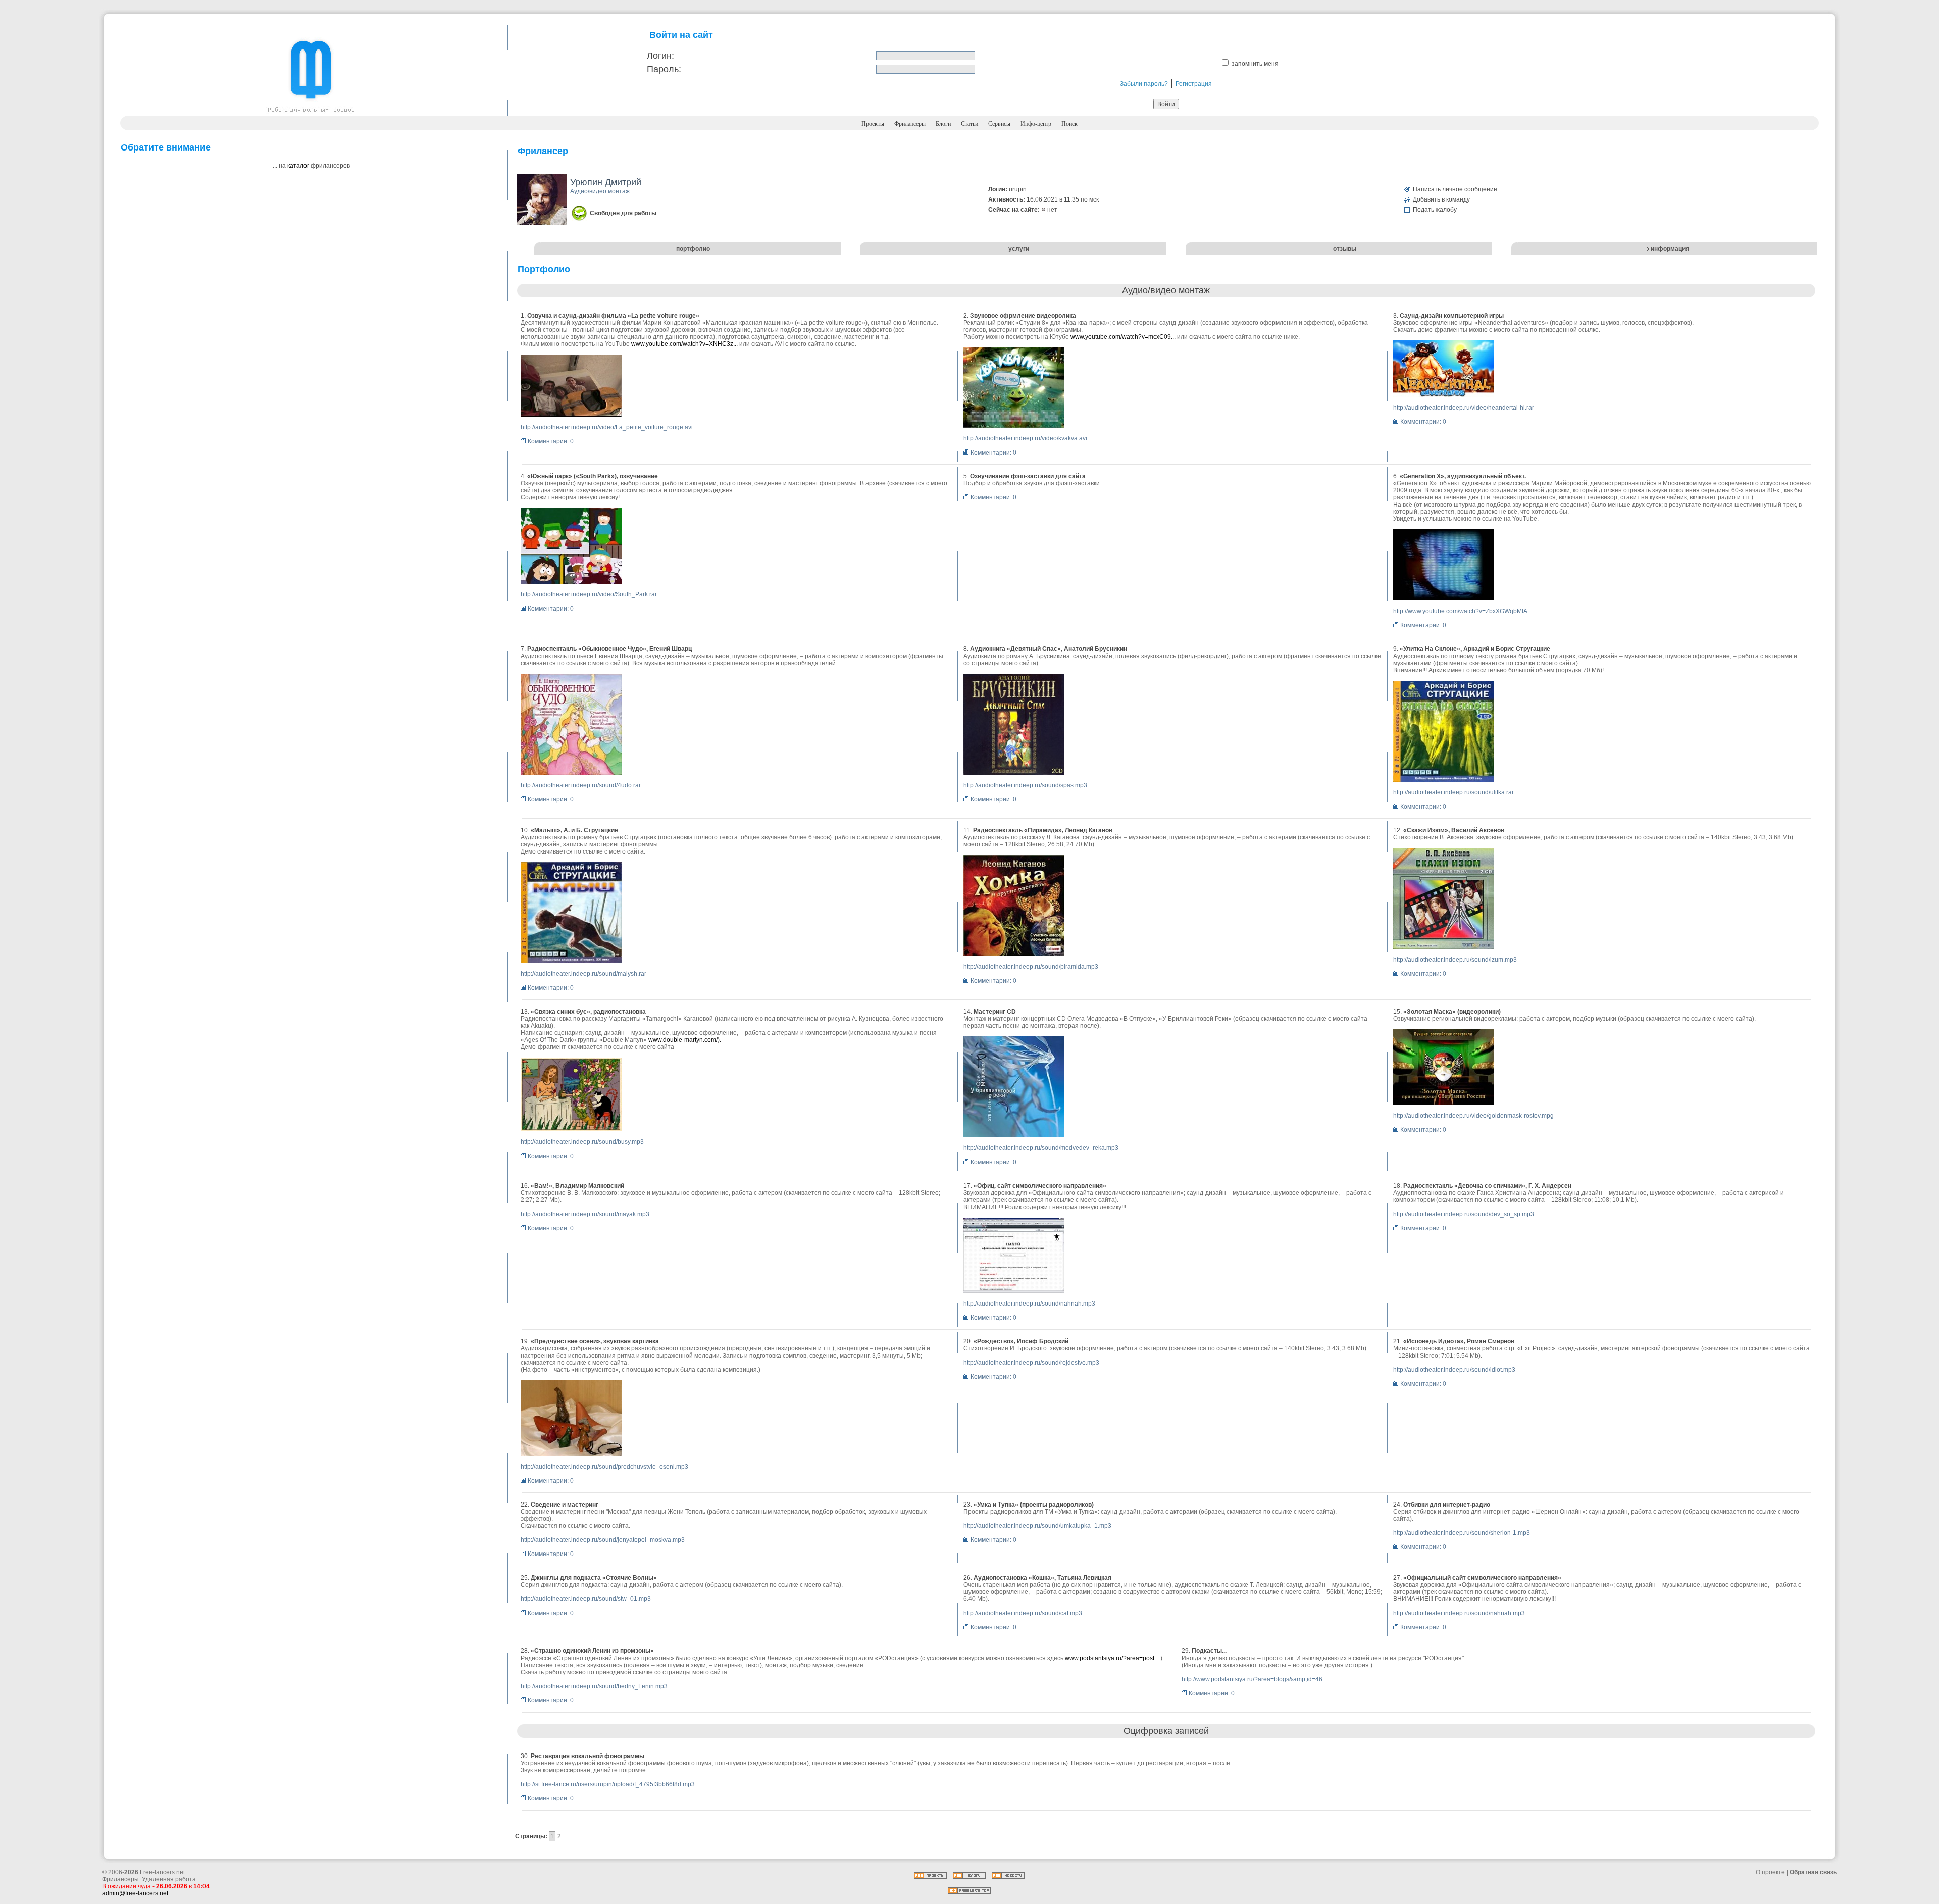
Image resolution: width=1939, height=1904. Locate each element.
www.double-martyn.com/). (685, 1040)
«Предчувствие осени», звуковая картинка (595, 1341)
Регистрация (1194, 84)
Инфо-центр (1036, 124)
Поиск (1069, 124)
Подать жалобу (1435, 210)
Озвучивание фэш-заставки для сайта (1028, 476)
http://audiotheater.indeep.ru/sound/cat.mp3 (1023, 1613)
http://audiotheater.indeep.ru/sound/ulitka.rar (1453, 792)
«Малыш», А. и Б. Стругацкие (574, 830)
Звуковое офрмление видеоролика (1023, 316)
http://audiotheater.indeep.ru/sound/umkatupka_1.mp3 (1037, 1526)
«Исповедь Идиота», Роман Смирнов (1459, 1341)
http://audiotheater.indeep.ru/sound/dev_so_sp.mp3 (1464, 1214)
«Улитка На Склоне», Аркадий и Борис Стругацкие (1475, 649)
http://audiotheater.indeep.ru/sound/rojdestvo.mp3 (1031, 1363)
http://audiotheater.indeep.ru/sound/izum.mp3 (1455, 960)
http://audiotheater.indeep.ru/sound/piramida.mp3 (1031, 967)
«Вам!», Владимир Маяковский (577, 1186)
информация (1670, 249)
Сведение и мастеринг (565, 1505)
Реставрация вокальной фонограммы (588, 1756)
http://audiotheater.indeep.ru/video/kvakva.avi (1025, 438)
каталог (298, 166)
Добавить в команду (1441, 199)
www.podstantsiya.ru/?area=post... (1112, 1658)
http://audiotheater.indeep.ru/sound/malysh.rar (583, 974)
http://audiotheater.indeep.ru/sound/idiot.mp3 (1454, 1370)
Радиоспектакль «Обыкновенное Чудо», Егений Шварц (609, 649)
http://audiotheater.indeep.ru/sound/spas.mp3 (1025, 785)
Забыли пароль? (1144, 84)
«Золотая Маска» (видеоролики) (1452, 1012)
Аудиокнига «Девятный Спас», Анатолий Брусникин (1049, 649)
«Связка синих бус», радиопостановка (588, 1012)
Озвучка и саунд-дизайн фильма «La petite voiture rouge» (613, 316)
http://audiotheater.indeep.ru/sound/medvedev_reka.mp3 (1041, 1148)
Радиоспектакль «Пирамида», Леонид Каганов (1043, 830)
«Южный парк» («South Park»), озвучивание (593, 476)
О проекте (1770, 1872)
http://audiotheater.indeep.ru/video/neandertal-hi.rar (1464, 408)
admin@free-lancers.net (135, 1893)
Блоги (943, 124)
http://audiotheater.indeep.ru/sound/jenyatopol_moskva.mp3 (603, 1540)
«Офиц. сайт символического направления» (1040, 1186)
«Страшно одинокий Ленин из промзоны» (592, 1651)
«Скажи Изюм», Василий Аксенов (1454, 830)
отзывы (1345, 249)
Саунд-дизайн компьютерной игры (1452, 316)
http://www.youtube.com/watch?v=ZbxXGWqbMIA (1460, 611)
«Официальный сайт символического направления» (1482, 1578)
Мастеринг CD (995, 1012)
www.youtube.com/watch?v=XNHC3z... (684, 344)
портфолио (693, 249)
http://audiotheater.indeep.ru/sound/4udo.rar (581, 785)
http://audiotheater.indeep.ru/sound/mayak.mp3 (585, 1214)
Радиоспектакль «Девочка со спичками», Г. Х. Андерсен (1487, 1186)
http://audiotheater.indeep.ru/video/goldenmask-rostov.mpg (1473, 1116)
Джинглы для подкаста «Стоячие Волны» (594, 1578)
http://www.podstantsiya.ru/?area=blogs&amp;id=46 (1252, 1679)
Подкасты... (1209, 1651)
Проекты (873, 124)
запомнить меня (1255, 64)
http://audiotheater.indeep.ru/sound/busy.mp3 (582, 1142)
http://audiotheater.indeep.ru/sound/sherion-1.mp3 (1462, 1533)
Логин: (660, 56)
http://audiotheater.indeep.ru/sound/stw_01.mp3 (586, 1599)
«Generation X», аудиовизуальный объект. (1463, 476)
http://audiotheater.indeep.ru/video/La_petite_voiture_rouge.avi (607, 427)
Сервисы (999, 124)
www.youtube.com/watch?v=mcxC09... (1123, 337)
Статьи (970, 124)
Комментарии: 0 (551, 441)
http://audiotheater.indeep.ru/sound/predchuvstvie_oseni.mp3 (604, 1467)
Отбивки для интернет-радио (1447, 1505)
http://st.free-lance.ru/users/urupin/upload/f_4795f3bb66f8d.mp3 (608, 1784)
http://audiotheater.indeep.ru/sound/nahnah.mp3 (1029, 1304)
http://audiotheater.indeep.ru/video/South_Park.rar (589, 594)
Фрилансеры (910, 124)
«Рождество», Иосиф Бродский (1021, 1341)
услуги (1019, 249)
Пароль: (664, 69)
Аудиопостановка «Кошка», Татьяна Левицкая (1042, 1578)
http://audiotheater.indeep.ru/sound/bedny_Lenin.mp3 (594, 1686)
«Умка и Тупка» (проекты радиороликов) (1034, 1505)
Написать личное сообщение (1455, 189)
